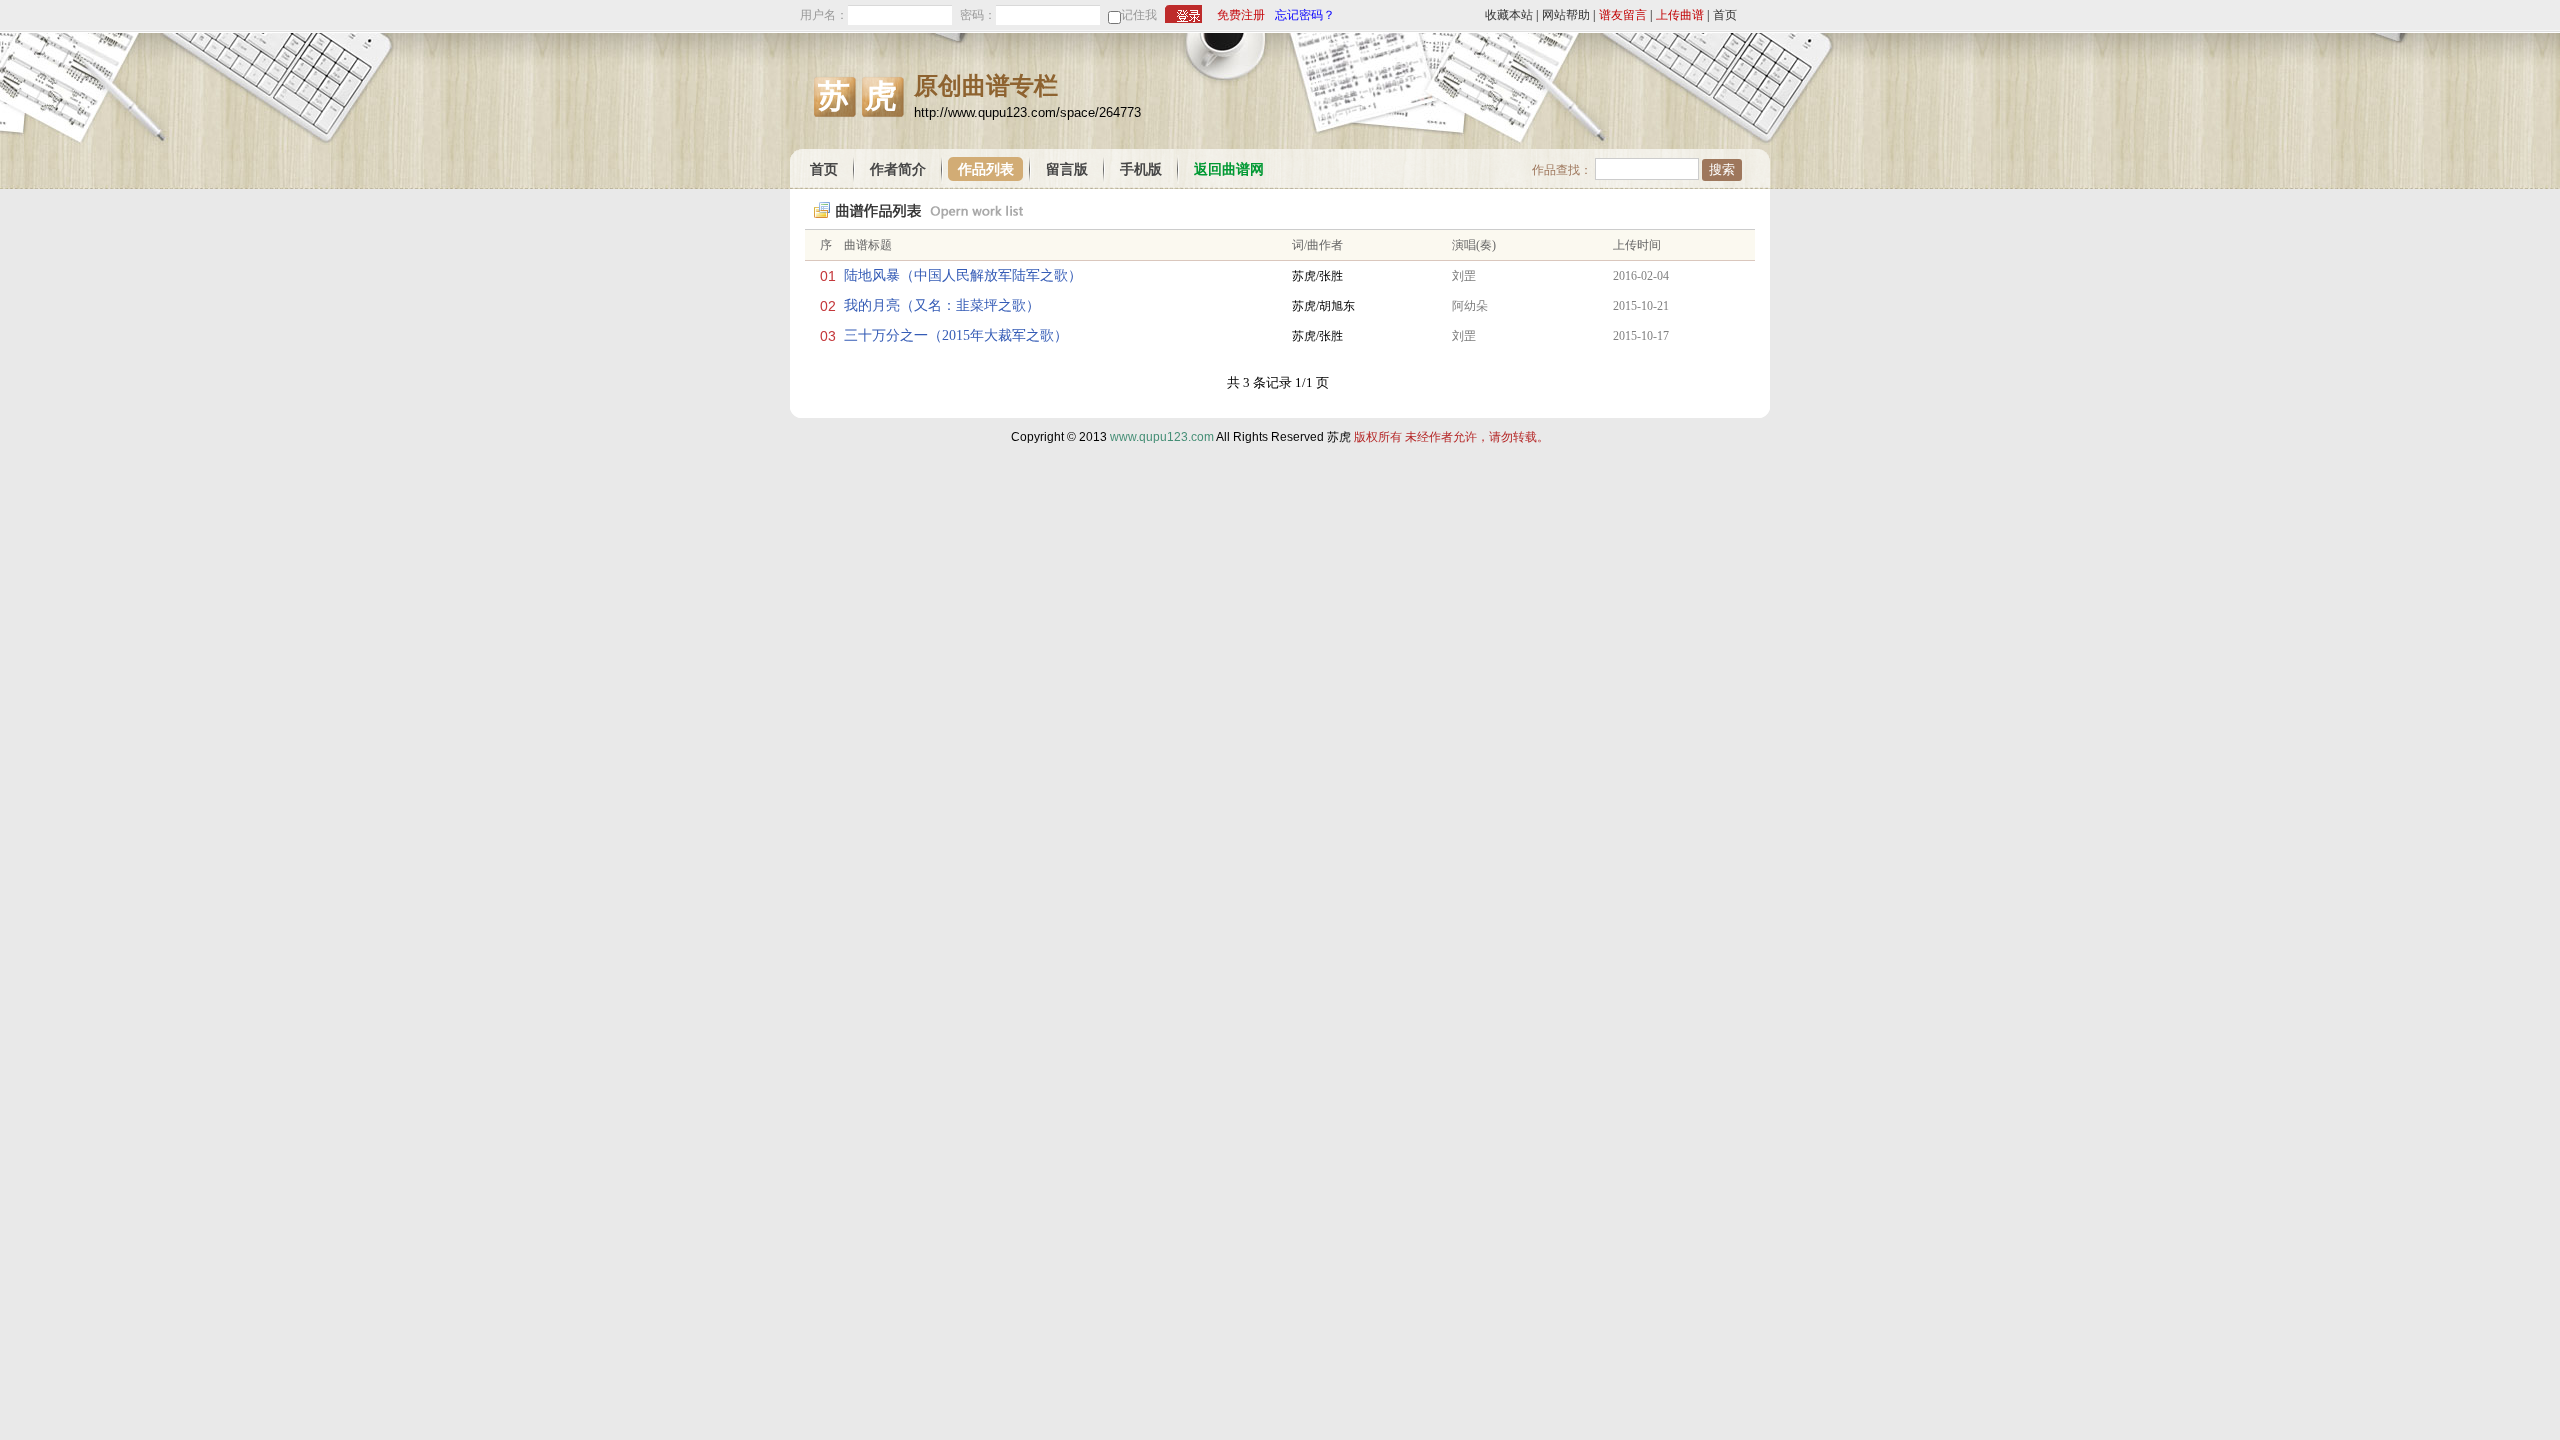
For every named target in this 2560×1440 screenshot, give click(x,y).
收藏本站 (1509, 15)
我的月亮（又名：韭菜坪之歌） (942, 305)
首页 (1725, 15)
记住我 (1139, 15)
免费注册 (1241, 15)
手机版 (1141, 169)
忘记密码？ (1305, 15)
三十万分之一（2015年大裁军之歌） (956, 335)
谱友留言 (1623, 15)
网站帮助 (1566, 15)
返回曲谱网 (1229, 169)
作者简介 (898, 169)
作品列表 (986, 169)
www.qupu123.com (1162, 437)
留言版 (1067, 169)
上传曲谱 (1680, 15)
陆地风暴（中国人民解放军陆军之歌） (963, 275)
